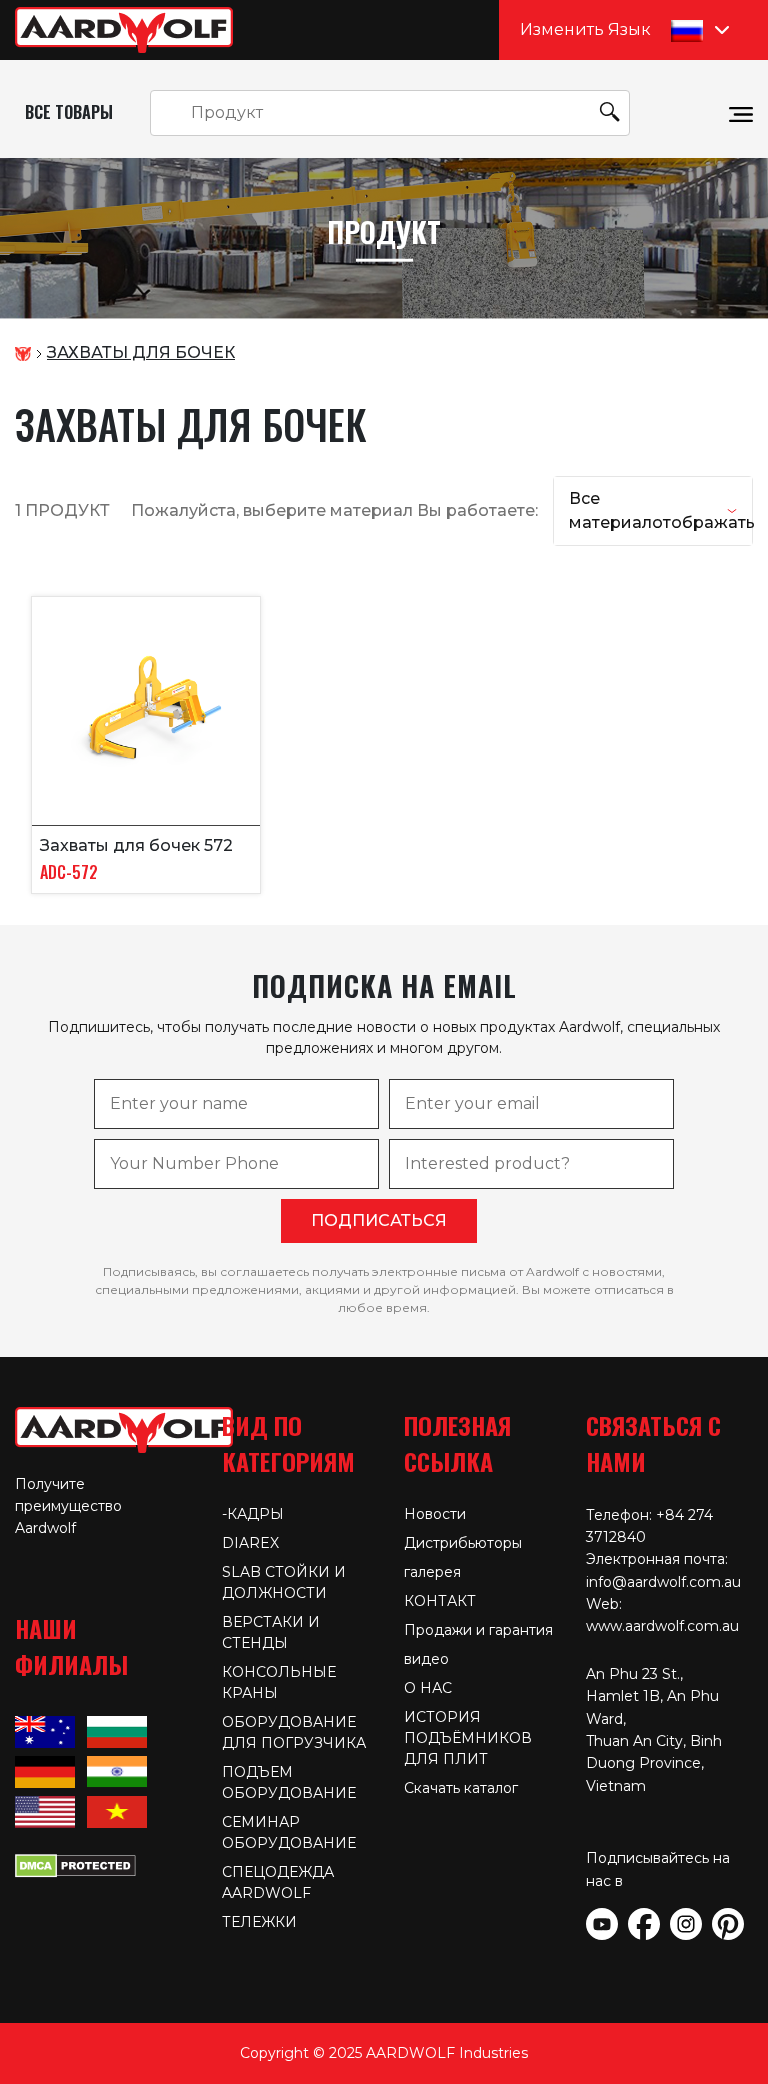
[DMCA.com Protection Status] (75, 1864)
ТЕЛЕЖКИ (259, 1922)
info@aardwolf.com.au (663, 1582)
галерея (432, 1572)
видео (426, 1659)
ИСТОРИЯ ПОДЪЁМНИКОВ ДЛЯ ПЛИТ (468, 1738)
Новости (435, 1514)
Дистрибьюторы (463, 1543)
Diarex (250, 1543)
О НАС (428, 1688)
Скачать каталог (461, 1788)
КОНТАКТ (440, 1601)
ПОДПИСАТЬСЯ (379, 1220)
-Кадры (253, 1514)
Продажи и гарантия (478, 1630)
